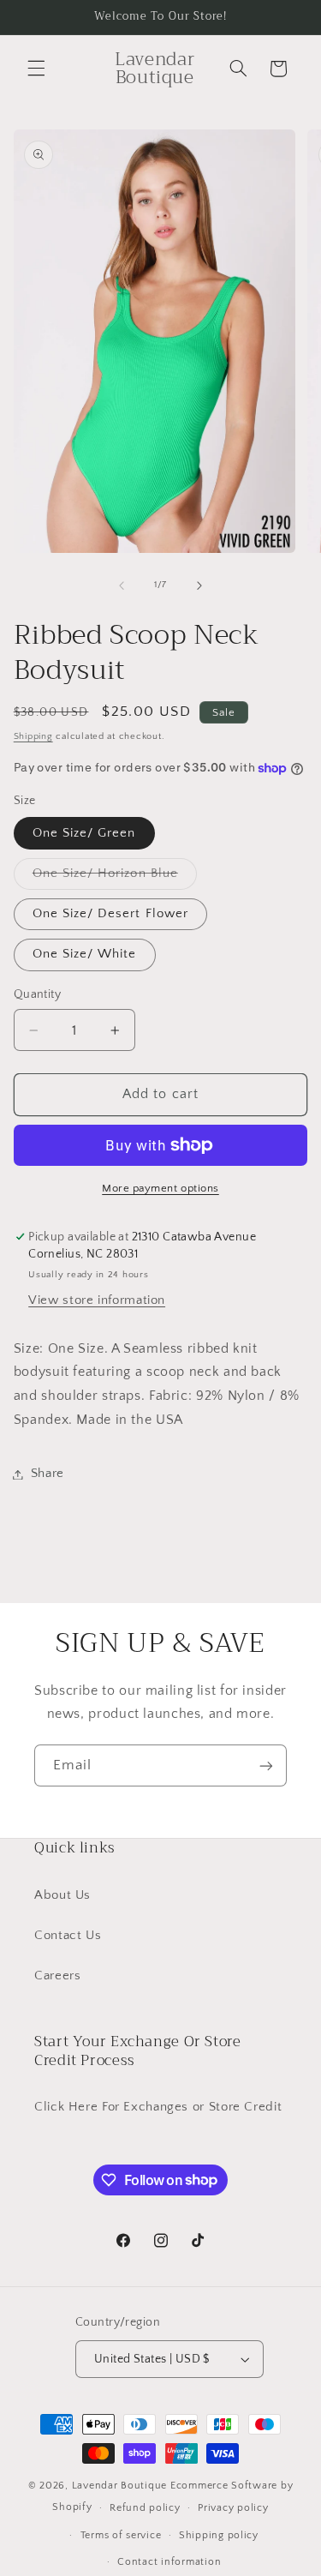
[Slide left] (122, 585)
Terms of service (121, 2535)
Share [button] (48, 1474)
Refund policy (145, 2508)
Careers (57, 1976)
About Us (62, 1895)
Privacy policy (233, 2508)
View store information (97, 1300)
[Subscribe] (266, 1765)
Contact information (169, 2562)
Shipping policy (219, 2535)
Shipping (33, 736)
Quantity (37, 994)
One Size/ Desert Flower (110, 914)
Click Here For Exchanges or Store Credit (158, 2107)
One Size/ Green (84, 833)
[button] (36, 69)
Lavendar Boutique (120, 2486)
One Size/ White (85, 954)
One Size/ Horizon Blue (115, 878)
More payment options (160, 1188)
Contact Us (68, 1936)
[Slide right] (199, 585)
